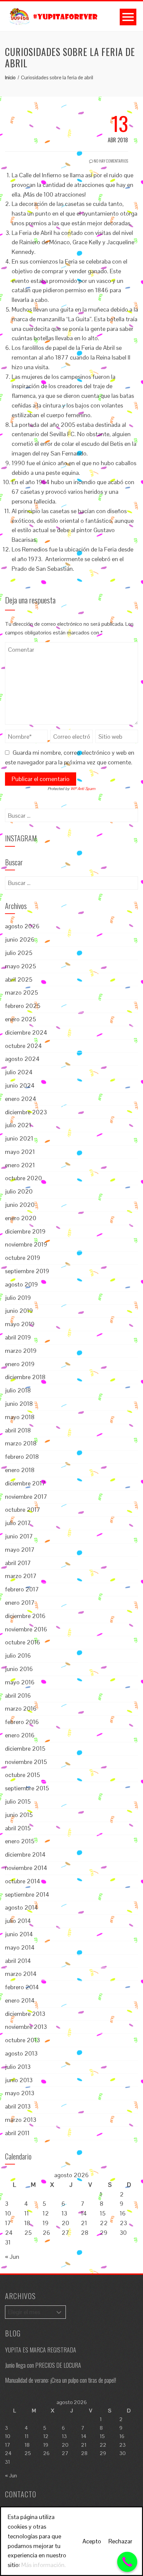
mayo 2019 (20, 1324)
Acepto (92, 2541)
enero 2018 (20, 1470)
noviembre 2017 (26, 1497)
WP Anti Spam (83, 789)
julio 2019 (18, 1298)
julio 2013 (18, 2067)
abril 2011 (17, 2133)
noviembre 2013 (26, 2027)
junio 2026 (20, 939)
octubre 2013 (22, 2040)
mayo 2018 (20, 1417)
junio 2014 (19, 1934)
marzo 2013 (21, 2120)
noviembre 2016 (26, 1629)
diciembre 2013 (25, 2014)
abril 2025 (19, 979)
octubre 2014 (23, 1881)
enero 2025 (20, 1019)
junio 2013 (19, 2080)
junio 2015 (19, 1815)
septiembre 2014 (27, 1894)
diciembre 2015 (25, 1748)
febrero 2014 (22, 1987)
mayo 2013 (20, 2093)
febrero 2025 (23, 1006)
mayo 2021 (20, 1152)
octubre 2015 (22, 1775)
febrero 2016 (22, 1722)
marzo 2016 (21, 1709)
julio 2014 (18, 1921)
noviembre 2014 (26, 1868)
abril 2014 (18, 1961)
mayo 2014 (20, 1947)
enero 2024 (21, 1099)
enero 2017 (20, 1603)
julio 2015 (18, 1801)
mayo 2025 (20, 966)
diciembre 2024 (26, 1032)
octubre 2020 (23, 1178)
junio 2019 (19, 1311)
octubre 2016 (23, 1642)
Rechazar (120, 2541)
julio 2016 (18, 1656)
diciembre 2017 (25, 1483)
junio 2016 (19, 1669)
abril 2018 (18, 1430)
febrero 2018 (22, 1457)
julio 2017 (18, 1523)
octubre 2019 (23, 1258)
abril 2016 (18, 1696)
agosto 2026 (22, 926)
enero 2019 (20, 1364)
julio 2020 (19, 1191)
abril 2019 (18, 1337)
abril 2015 (18, 1828)
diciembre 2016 (25, 1616)
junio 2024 (20, 1085)
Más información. (44, 2565)
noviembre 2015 (26, 1762)
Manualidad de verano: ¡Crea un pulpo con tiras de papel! (61, 2380)
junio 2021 (19, 1138)
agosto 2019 (21, 1284)
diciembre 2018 (25, 1377)
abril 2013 (18, 2106)
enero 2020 (21, 1218)
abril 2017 (18, 1563)
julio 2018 (18, 1390)
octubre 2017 (23, 1510)
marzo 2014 (21, 1974)
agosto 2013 (21, 2053)
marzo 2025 (21, 992)
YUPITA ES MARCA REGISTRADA (41, 2350)
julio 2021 (18, 1125)
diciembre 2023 (26, 1112)
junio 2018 (19, 1404)
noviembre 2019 (26, 1244)
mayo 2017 (20, 1550)
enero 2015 (20, 1841)
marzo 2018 (21, 1443)
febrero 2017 (22, 1589)
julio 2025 (19, 953)
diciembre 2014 (25, 1854)
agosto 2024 (22, 1059)
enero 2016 (20, 1735)
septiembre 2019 (27, 1271)
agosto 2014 (21, 1907)
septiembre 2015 (27, 1788)
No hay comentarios (111, 161)
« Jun (12, 2257)
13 (64, 2213)
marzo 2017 (21, 1576)
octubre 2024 (23, 1046)
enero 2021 (20, 1165)
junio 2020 (20, 1205)
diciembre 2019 (25, 1231)
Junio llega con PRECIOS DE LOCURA (43, 2365)
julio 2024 (19, 1072)
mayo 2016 (20, 1682)
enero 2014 (20, 2000)
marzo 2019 (21, 1351)
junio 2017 (19, 1536)
